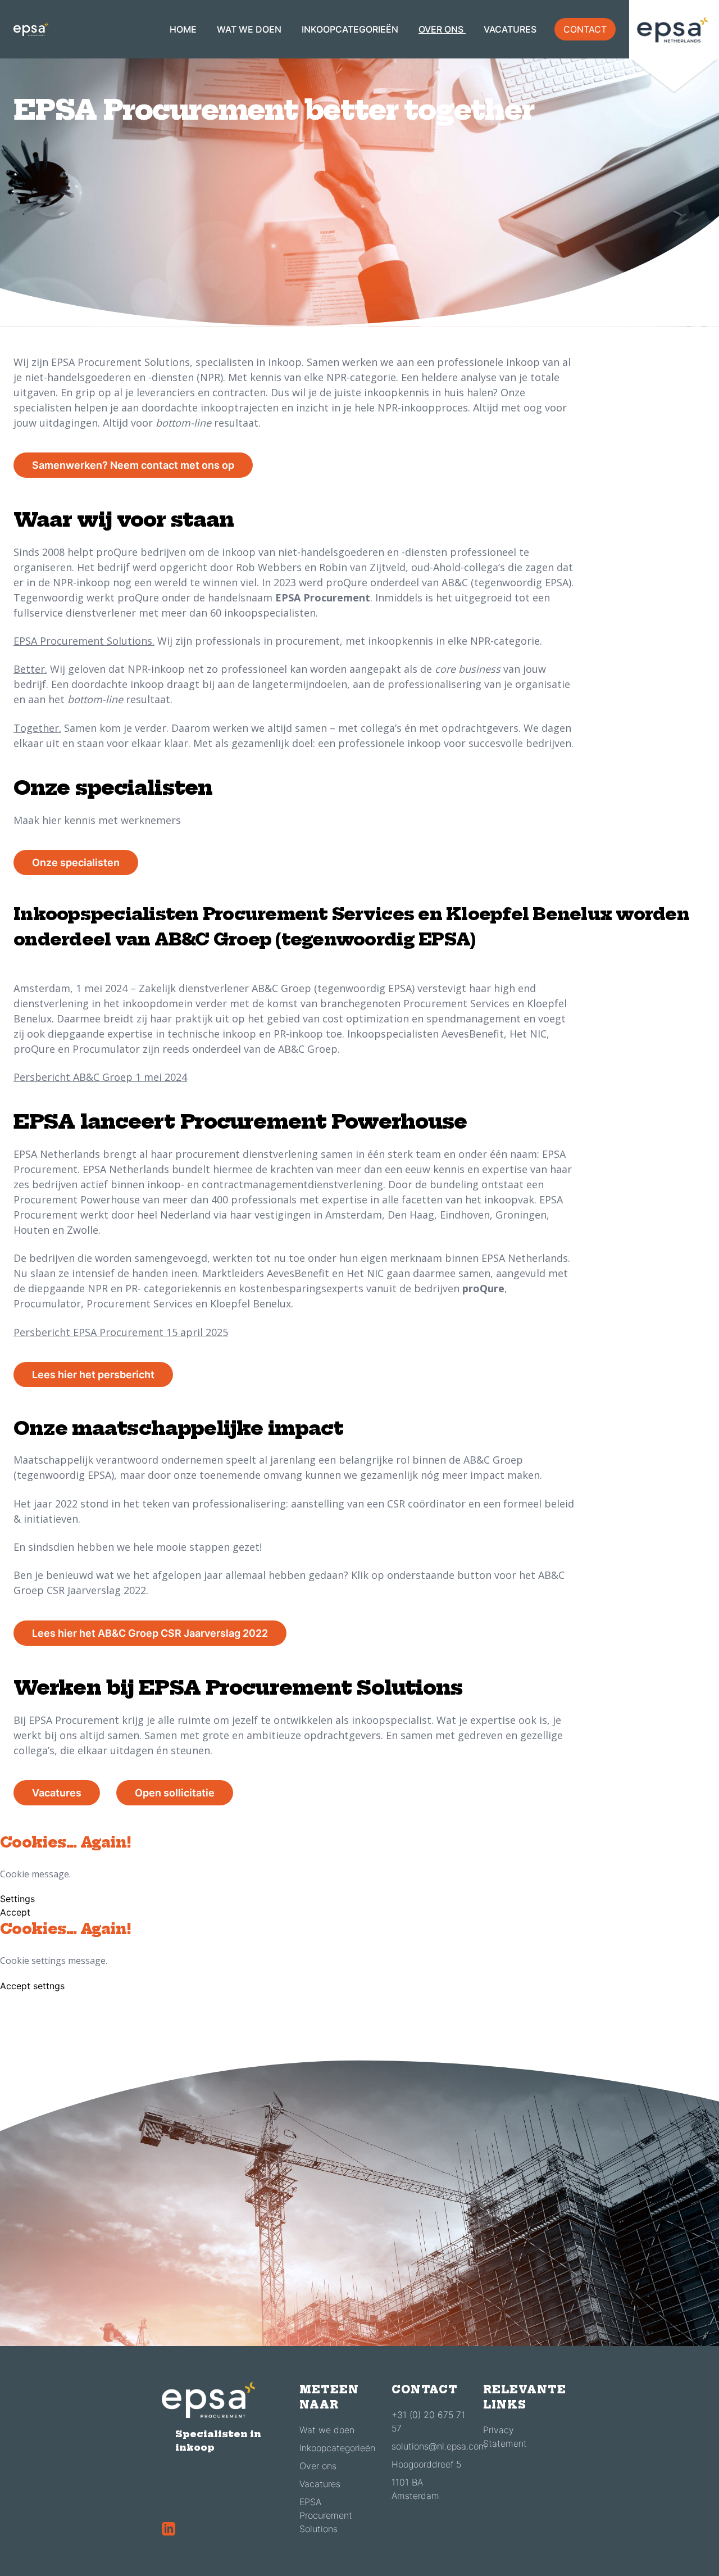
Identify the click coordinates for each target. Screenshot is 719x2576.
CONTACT (585, 29)
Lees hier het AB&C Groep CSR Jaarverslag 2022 (150, 1633)
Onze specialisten (76, 863)
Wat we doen (327, 2430)
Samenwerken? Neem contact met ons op (133, 465)
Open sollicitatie (175, 1793)
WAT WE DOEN (250, 29)
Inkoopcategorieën (337, 2448)
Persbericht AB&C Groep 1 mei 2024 (100, 1077)
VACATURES (510, 29)
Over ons (318, 2466)
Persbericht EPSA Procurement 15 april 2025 (121, 1332)
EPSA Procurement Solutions (326, 2515)
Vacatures (57, 1793)
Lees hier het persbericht (93, 1375)
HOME (184, 29)
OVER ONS (442, 29)
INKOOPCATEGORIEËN (351, 29)
